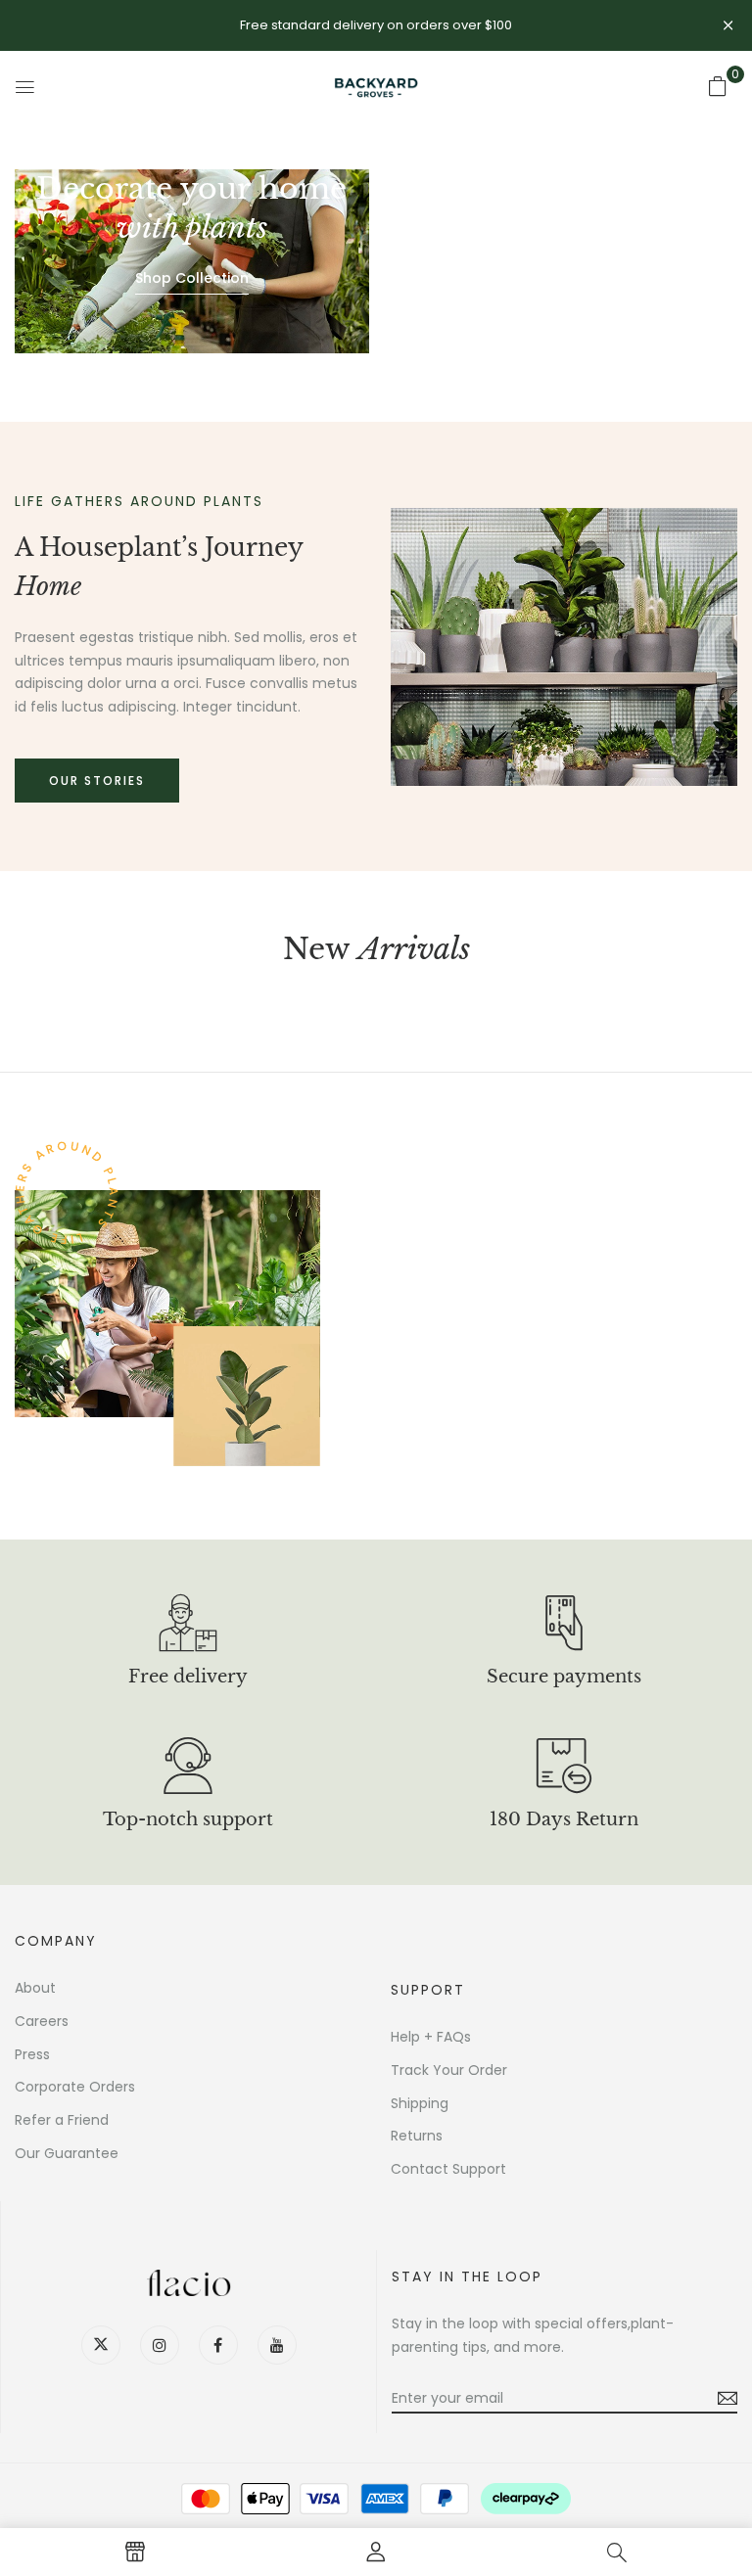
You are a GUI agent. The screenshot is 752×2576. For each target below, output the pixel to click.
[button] (718, 86)
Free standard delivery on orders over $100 (376, 25)
